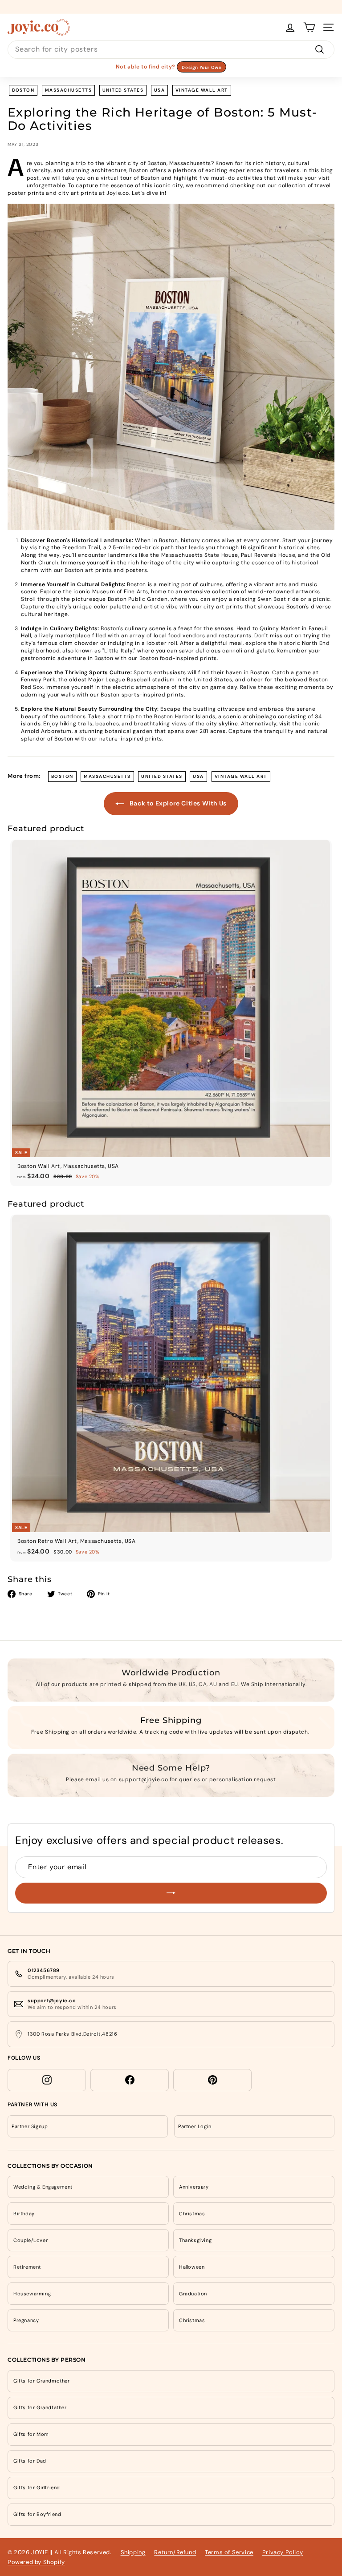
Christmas (192, 2214)
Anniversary (194, 2187)
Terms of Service (229, 2552)
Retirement (27, 2267)
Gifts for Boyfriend (37, 2514)
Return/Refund (175, 2552)
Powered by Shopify (36, 2562)
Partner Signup (30, 2126)
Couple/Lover (31, 2240)
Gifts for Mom (31, 2434)
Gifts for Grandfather (40, 2407)
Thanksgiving (195, 2240)
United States (123, 90)
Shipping (133, 2552)
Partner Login (195, 2126)
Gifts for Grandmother (42, 2381)
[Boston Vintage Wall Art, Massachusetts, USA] (171, 367)
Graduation (193, 2294)
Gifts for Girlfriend (37, 2487)
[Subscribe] (171, 1893)
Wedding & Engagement (43, 2187)
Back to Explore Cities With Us (177, 803)
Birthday (24, 2214)
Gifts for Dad (30, 2461)
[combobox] (171, 49)
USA (160, 90)
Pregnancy (26, 2320)
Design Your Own (202, 67)
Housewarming (32, 2294)
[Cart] (309, 27)
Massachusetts (69, 90)
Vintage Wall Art (202, 90)
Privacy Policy (283, 2552)
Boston (23, 90)
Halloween (192, 2267)
